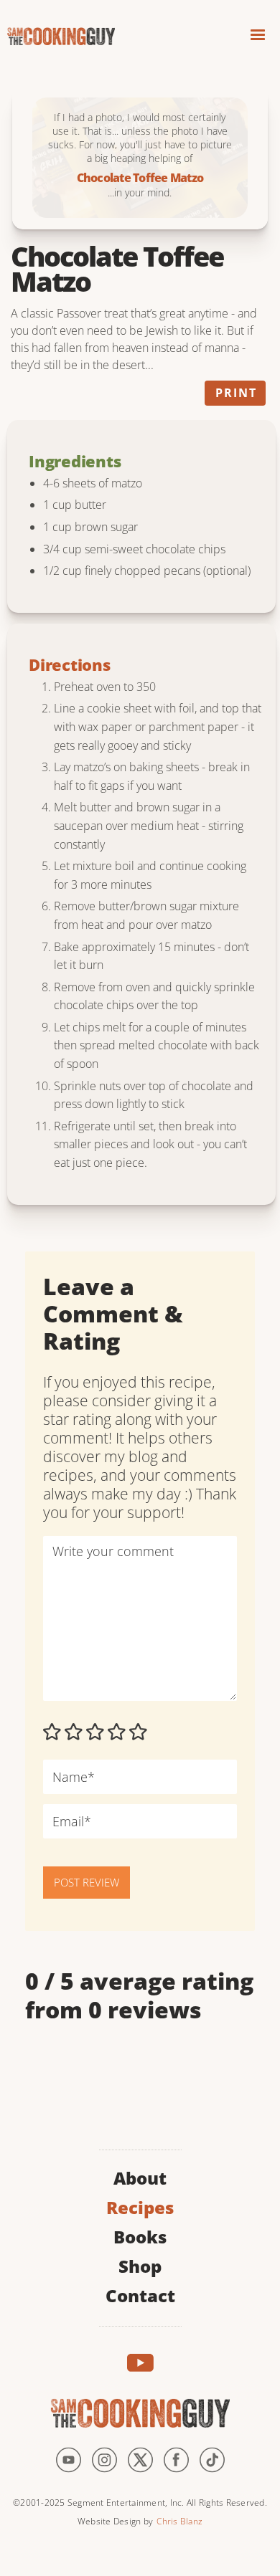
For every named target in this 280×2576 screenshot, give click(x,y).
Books (140, 2235)
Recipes (140, 2206)
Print (236, 393)
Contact (140, 2294)
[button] (258, 37)
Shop (140, 2265)
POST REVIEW (87, 1882)
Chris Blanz (179, 2521)
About (140, 2176)
